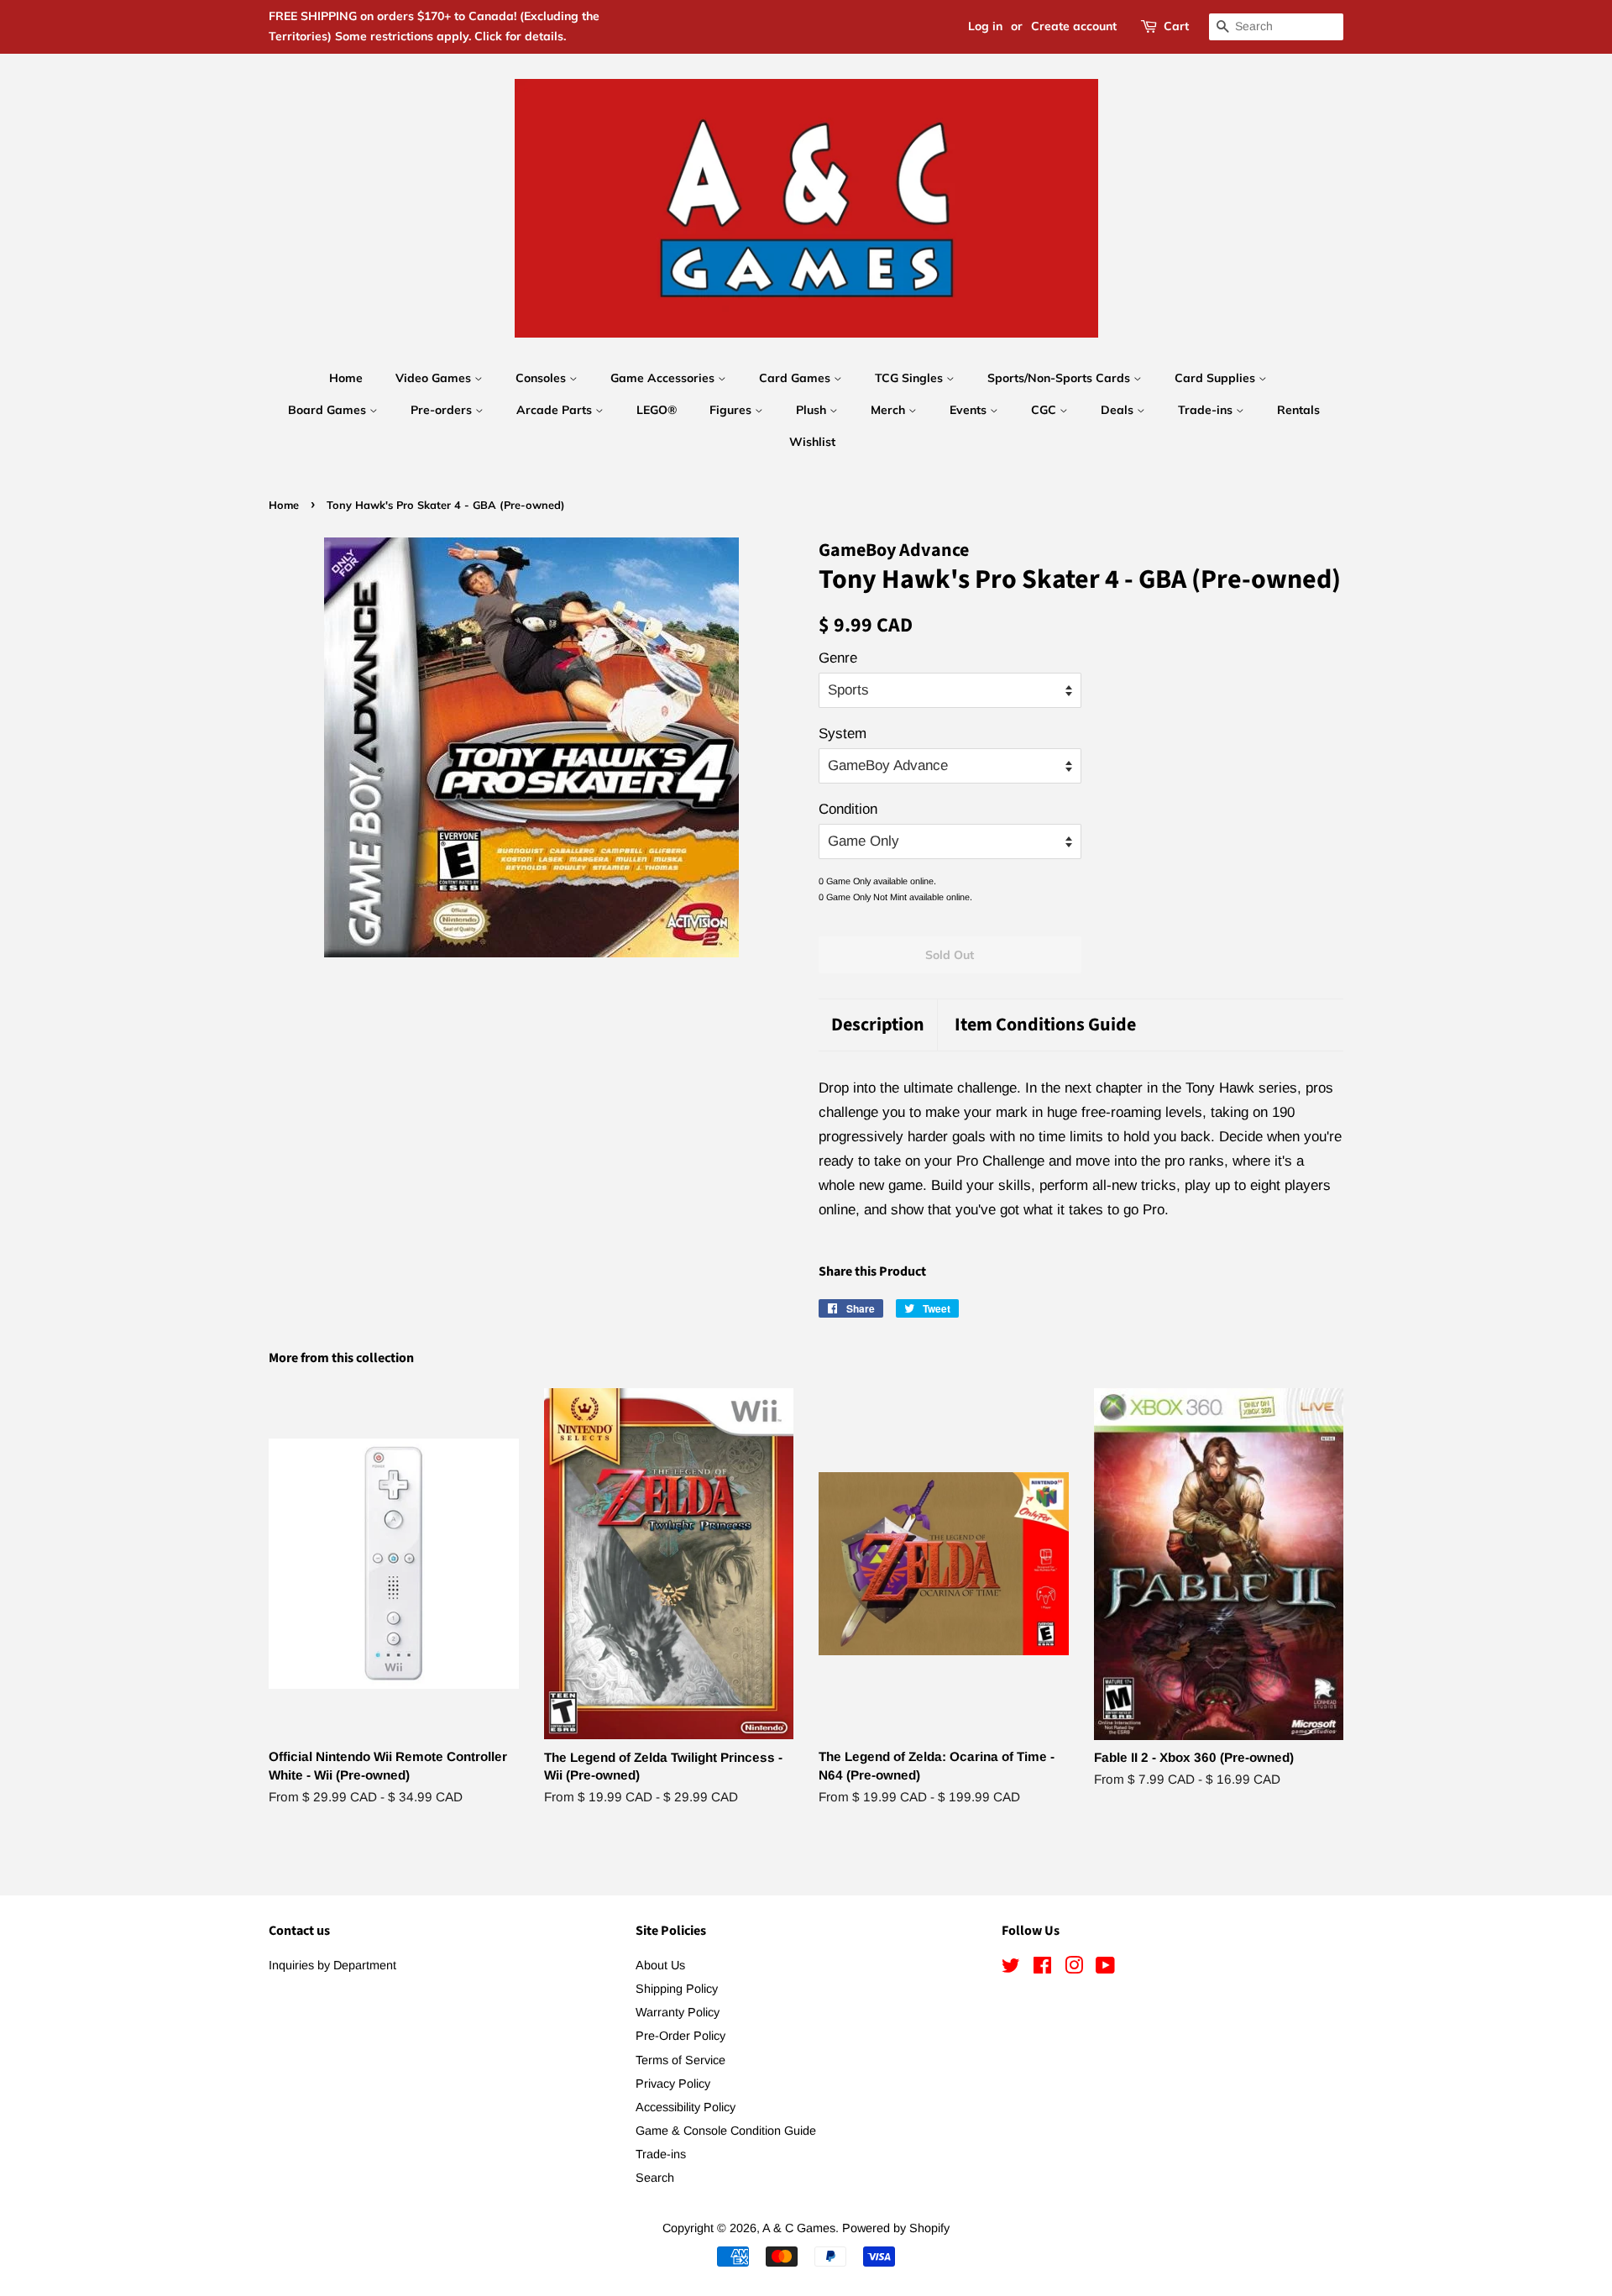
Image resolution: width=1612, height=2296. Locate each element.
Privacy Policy (673, 2084)
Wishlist (812, 442)
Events (970, 410)
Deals (1119, 410)
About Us (660, 1965)
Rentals (1298, 410)
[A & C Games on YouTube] (1105, 1968)
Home (346, 378)
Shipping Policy (677, 1989)
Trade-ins (1207, 410)
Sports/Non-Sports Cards (1060, 378)
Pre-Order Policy (680, 2036)
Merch (890, 410)
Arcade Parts (556, 410)
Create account (1074, 26)
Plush (813, 410)
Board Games (329, 410)
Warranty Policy (678, 2012)
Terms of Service (680, 2060)
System (843, 734)
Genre (838, 658)
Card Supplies (1217, 378)
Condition (848, 809)
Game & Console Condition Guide (726, 2131)
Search (655, 2178)
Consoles (542, 378)
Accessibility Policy (686, 2107)
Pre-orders (443, 410)
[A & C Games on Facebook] (1042, 1968)
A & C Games (799, 2228)
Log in (985, 26)
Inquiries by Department (332, 1965)
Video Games (435, 378)
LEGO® (657, 410)
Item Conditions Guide (1045, 1025)
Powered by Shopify (896, 2228)
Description (878, 1025)
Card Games (796, 378)
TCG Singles (911, 378)
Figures (732, 410)
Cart (1176, 26)
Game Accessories (664, 378)
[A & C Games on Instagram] (1074, 1968)
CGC (1045, 410)
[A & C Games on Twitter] (1011, 1968)
